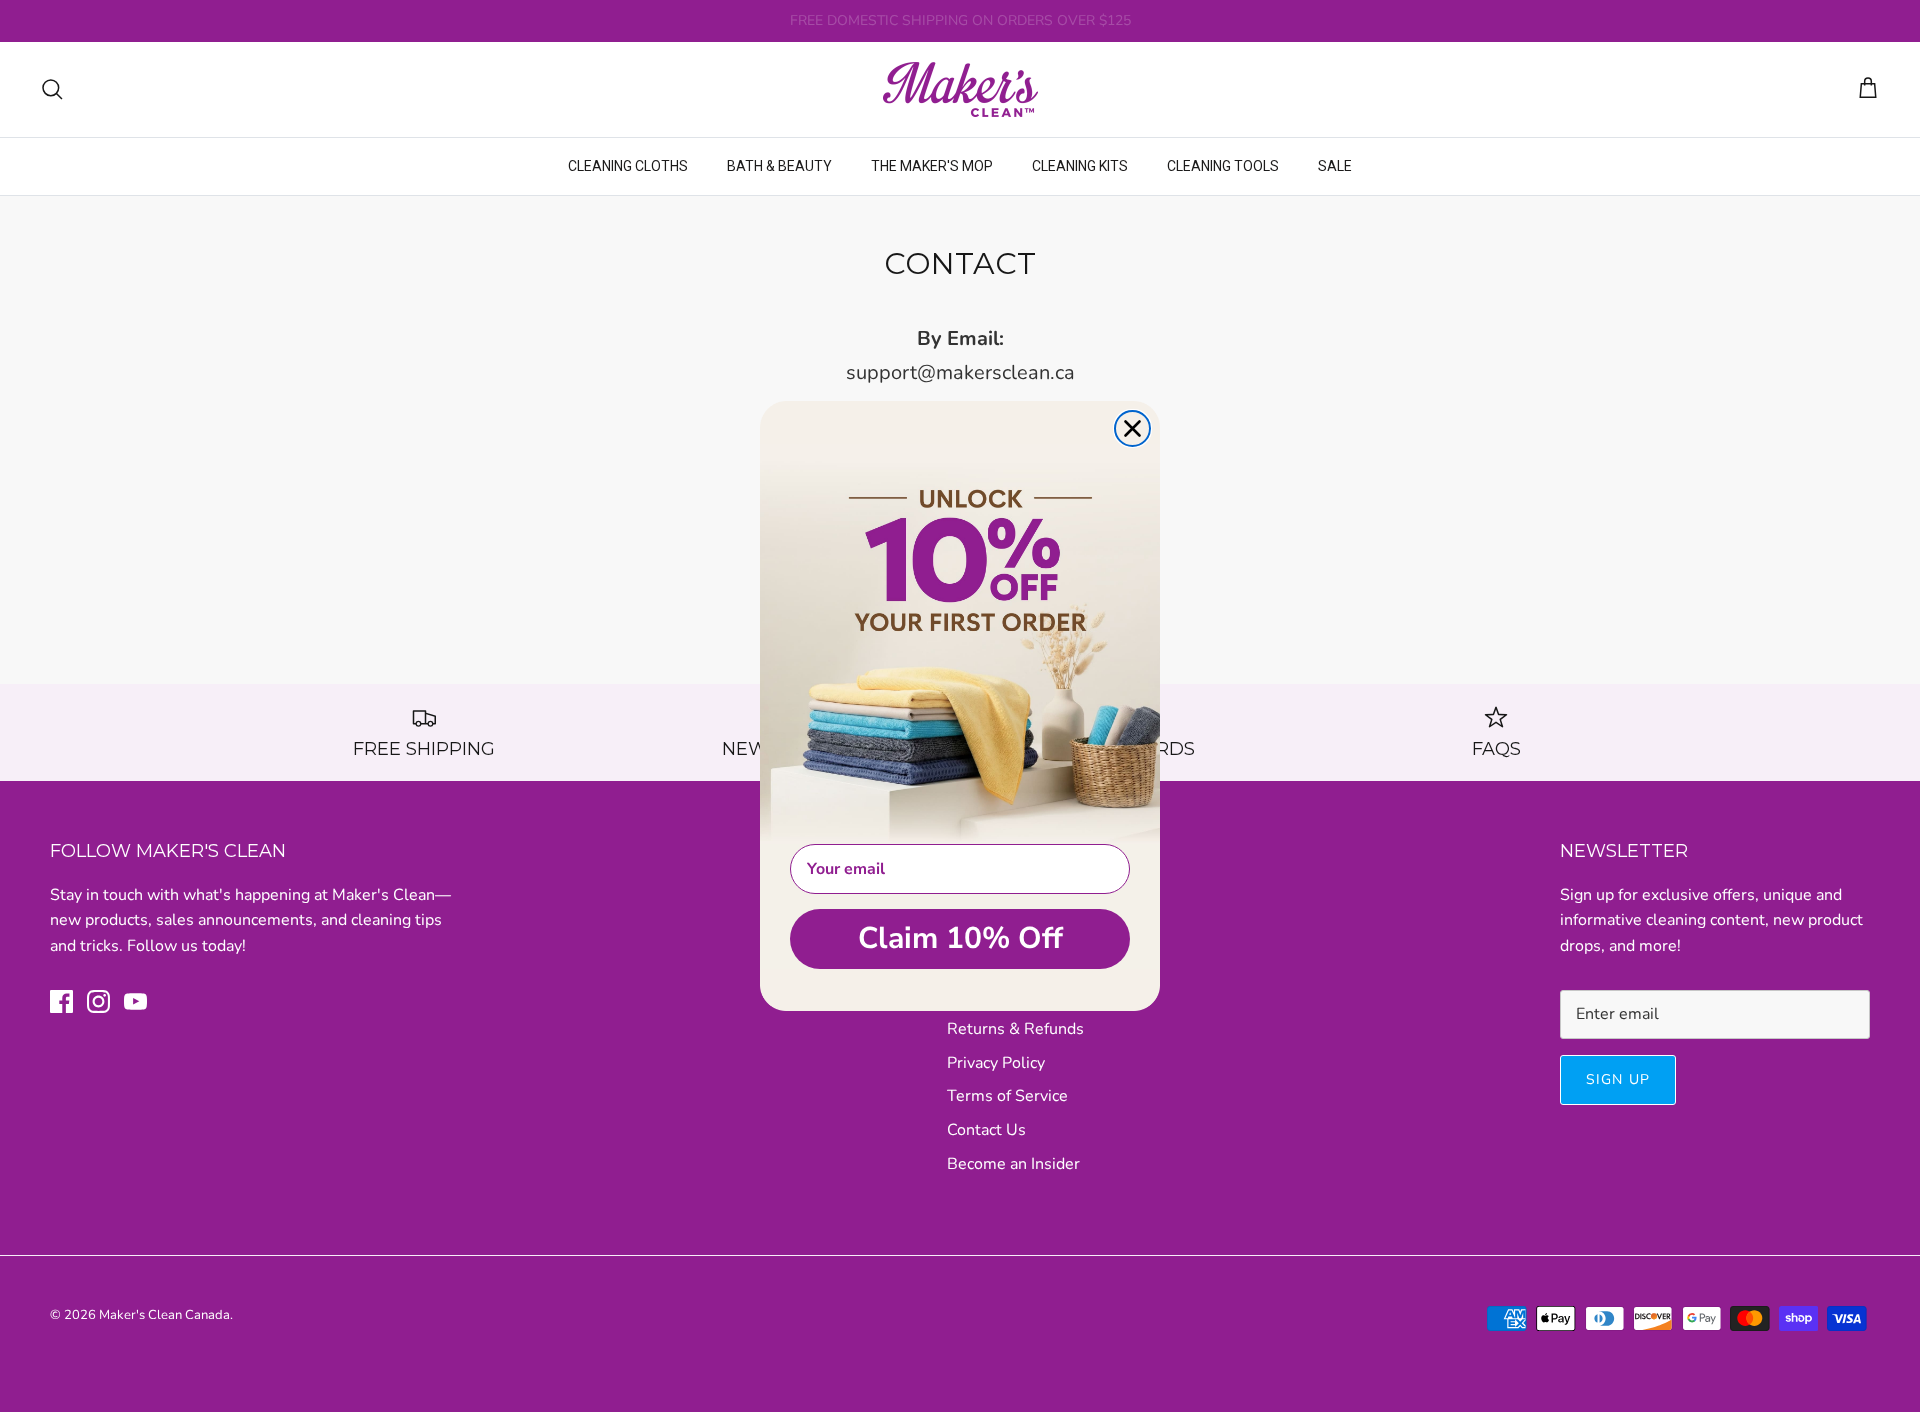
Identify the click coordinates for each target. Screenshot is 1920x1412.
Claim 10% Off (960, 938)
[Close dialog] (1132, 428)
